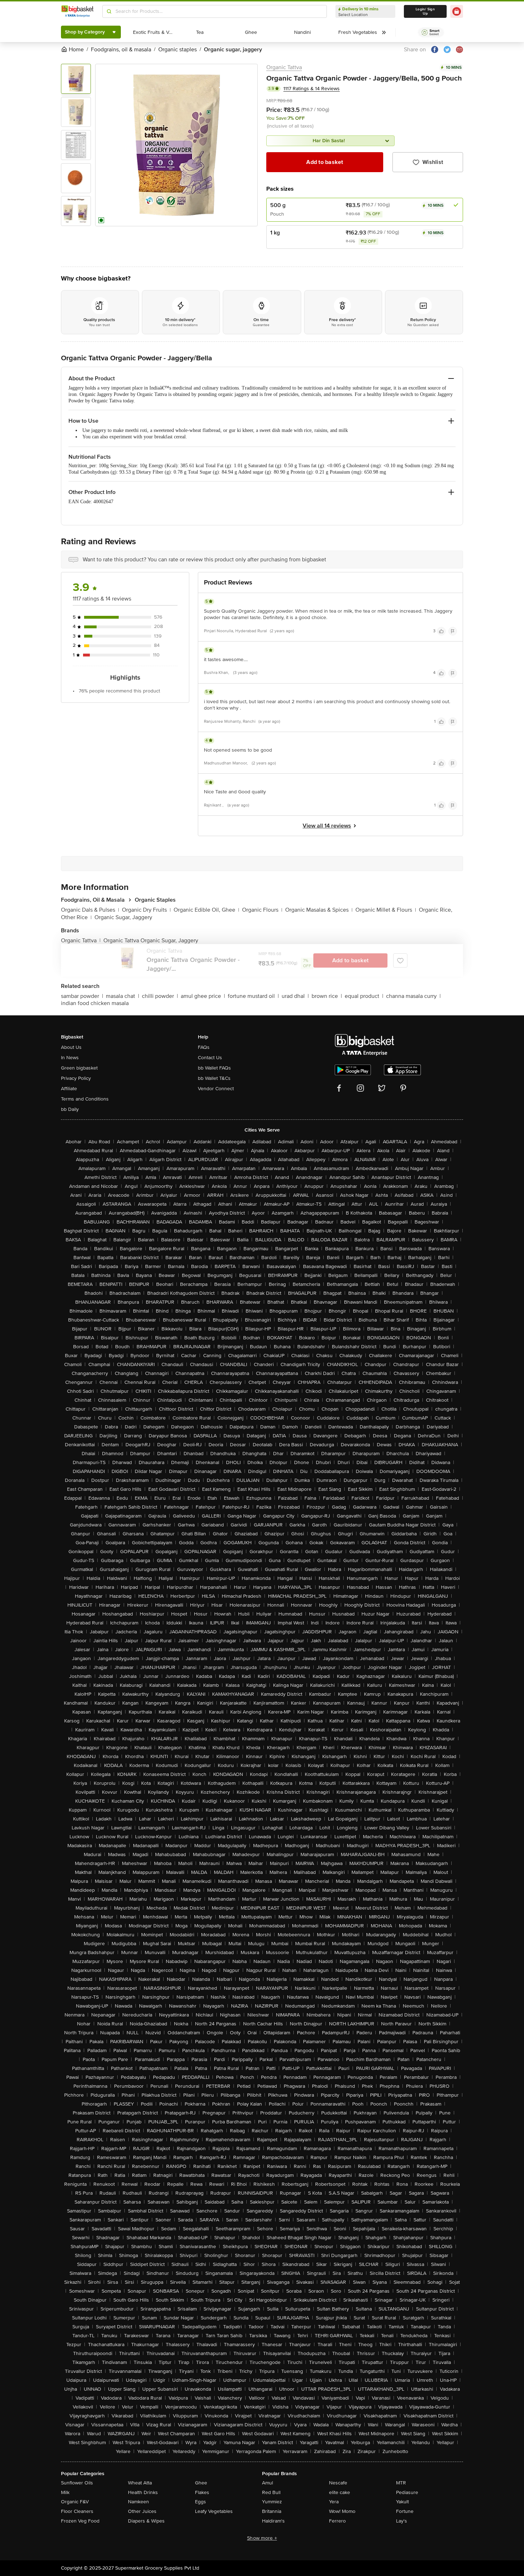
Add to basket (325, 162)
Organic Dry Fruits (146, 910)
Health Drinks (143, 2492)
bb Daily (70, 1109)
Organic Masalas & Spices (319, 910)
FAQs (204, 1047)
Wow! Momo (342, 2511)
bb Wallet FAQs (214, 1068)
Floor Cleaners (77, 2511)
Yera (334, 2502)
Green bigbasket (79, 1068)
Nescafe (338, 2483)
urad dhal (295, 996)
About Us (71, 1047)
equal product (364, 996)
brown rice (327, 996)
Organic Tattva (284, 67)
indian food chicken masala (95, 1003)
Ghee (201, 2483)
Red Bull (271, 2492)
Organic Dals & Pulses (90, 910)
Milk (65, 2492)
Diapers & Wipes (146, 2521)
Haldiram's (273, 2521)
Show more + (262, 2538)
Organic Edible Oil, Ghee (206, 910)
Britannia (272, 2511)
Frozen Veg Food (80, 2521)
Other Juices (142, 2511)
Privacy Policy (76, 1078)
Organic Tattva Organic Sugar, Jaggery (151, 941)
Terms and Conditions (85, 1099)
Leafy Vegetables (214, 2511)
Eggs (201, 2502)
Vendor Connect (216, 1089)
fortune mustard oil (253, 996)
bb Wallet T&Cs (214, 1078)
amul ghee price (203, 996)
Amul (268, 2483)
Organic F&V (75, 2502)
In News (70, 1058)
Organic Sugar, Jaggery (123, 917)
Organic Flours (262, 910)
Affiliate (69, 1089)
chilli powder (160, 996)
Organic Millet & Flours (386, 910)
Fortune (405, 2511)
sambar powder (82, 996)
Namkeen (138, 2502)
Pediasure (407, 2492)
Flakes (202, 2492)
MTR (401, 2483)
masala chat (122, 996)
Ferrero (337, 2521)
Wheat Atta (140, 2483)
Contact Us (210, 1058)
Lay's (402, 2521)
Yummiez (272, 2502)
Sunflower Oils (77, 2483)
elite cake (340, 2492)
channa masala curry (413, 996)
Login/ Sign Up (425, 11)
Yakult (402, 2502)
